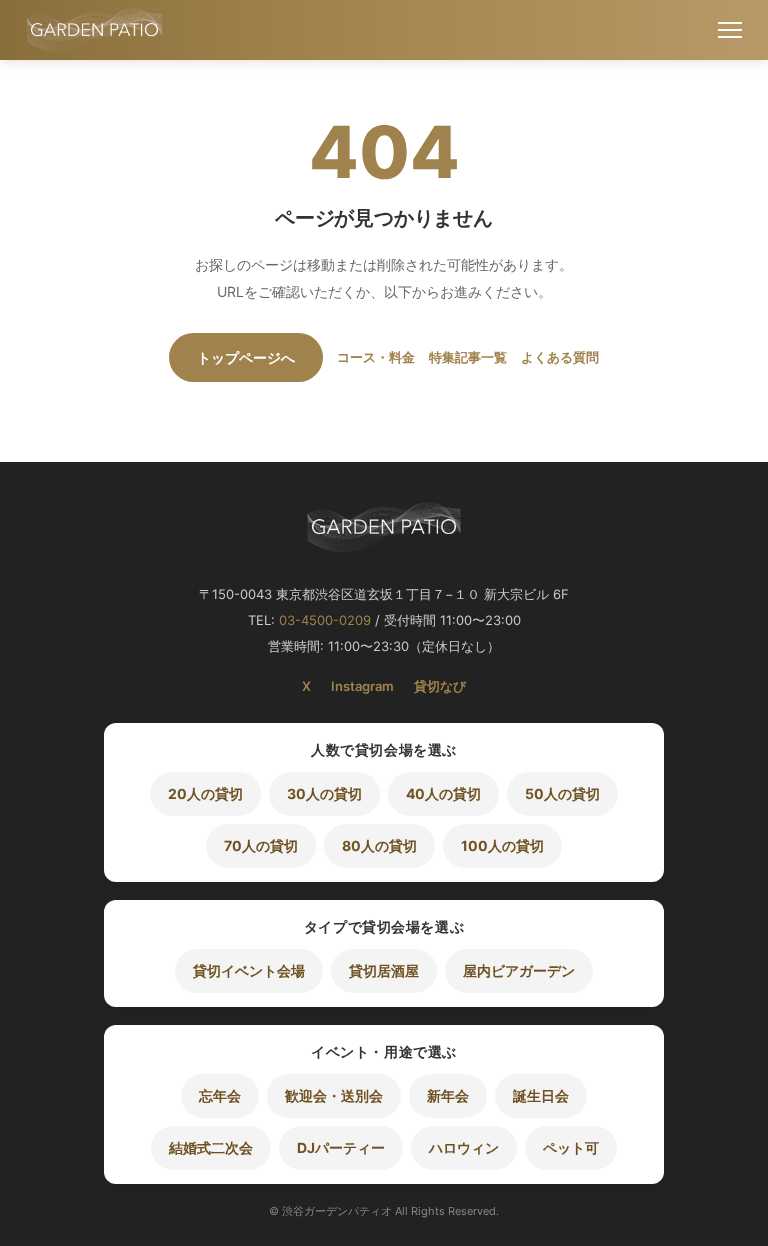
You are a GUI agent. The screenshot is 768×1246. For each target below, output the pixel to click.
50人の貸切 (562, 793)
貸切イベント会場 (249, 970)
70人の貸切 (261, 845)
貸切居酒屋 (384, 970)
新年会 (448, 1095)
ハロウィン (464, 1147)
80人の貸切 (379, 845)
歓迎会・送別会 (334, 1095)
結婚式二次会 (211, 1147)
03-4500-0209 (325, 620)
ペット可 (571, 1147)
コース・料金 (376, 357)
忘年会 (220, 1095)
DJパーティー (341, 1147)
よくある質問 (560, 357)
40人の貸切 (443, 793)
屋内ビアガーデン (519, 970)
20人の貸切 (205, 793)
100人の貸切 (502, 845)
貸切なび (440, 686)
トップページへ (246, 357)
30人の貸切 (324, 793)
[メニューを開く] (730, 30)
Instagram (362, 686)
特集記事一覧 (468, 357)
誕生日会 (541, 1095)
